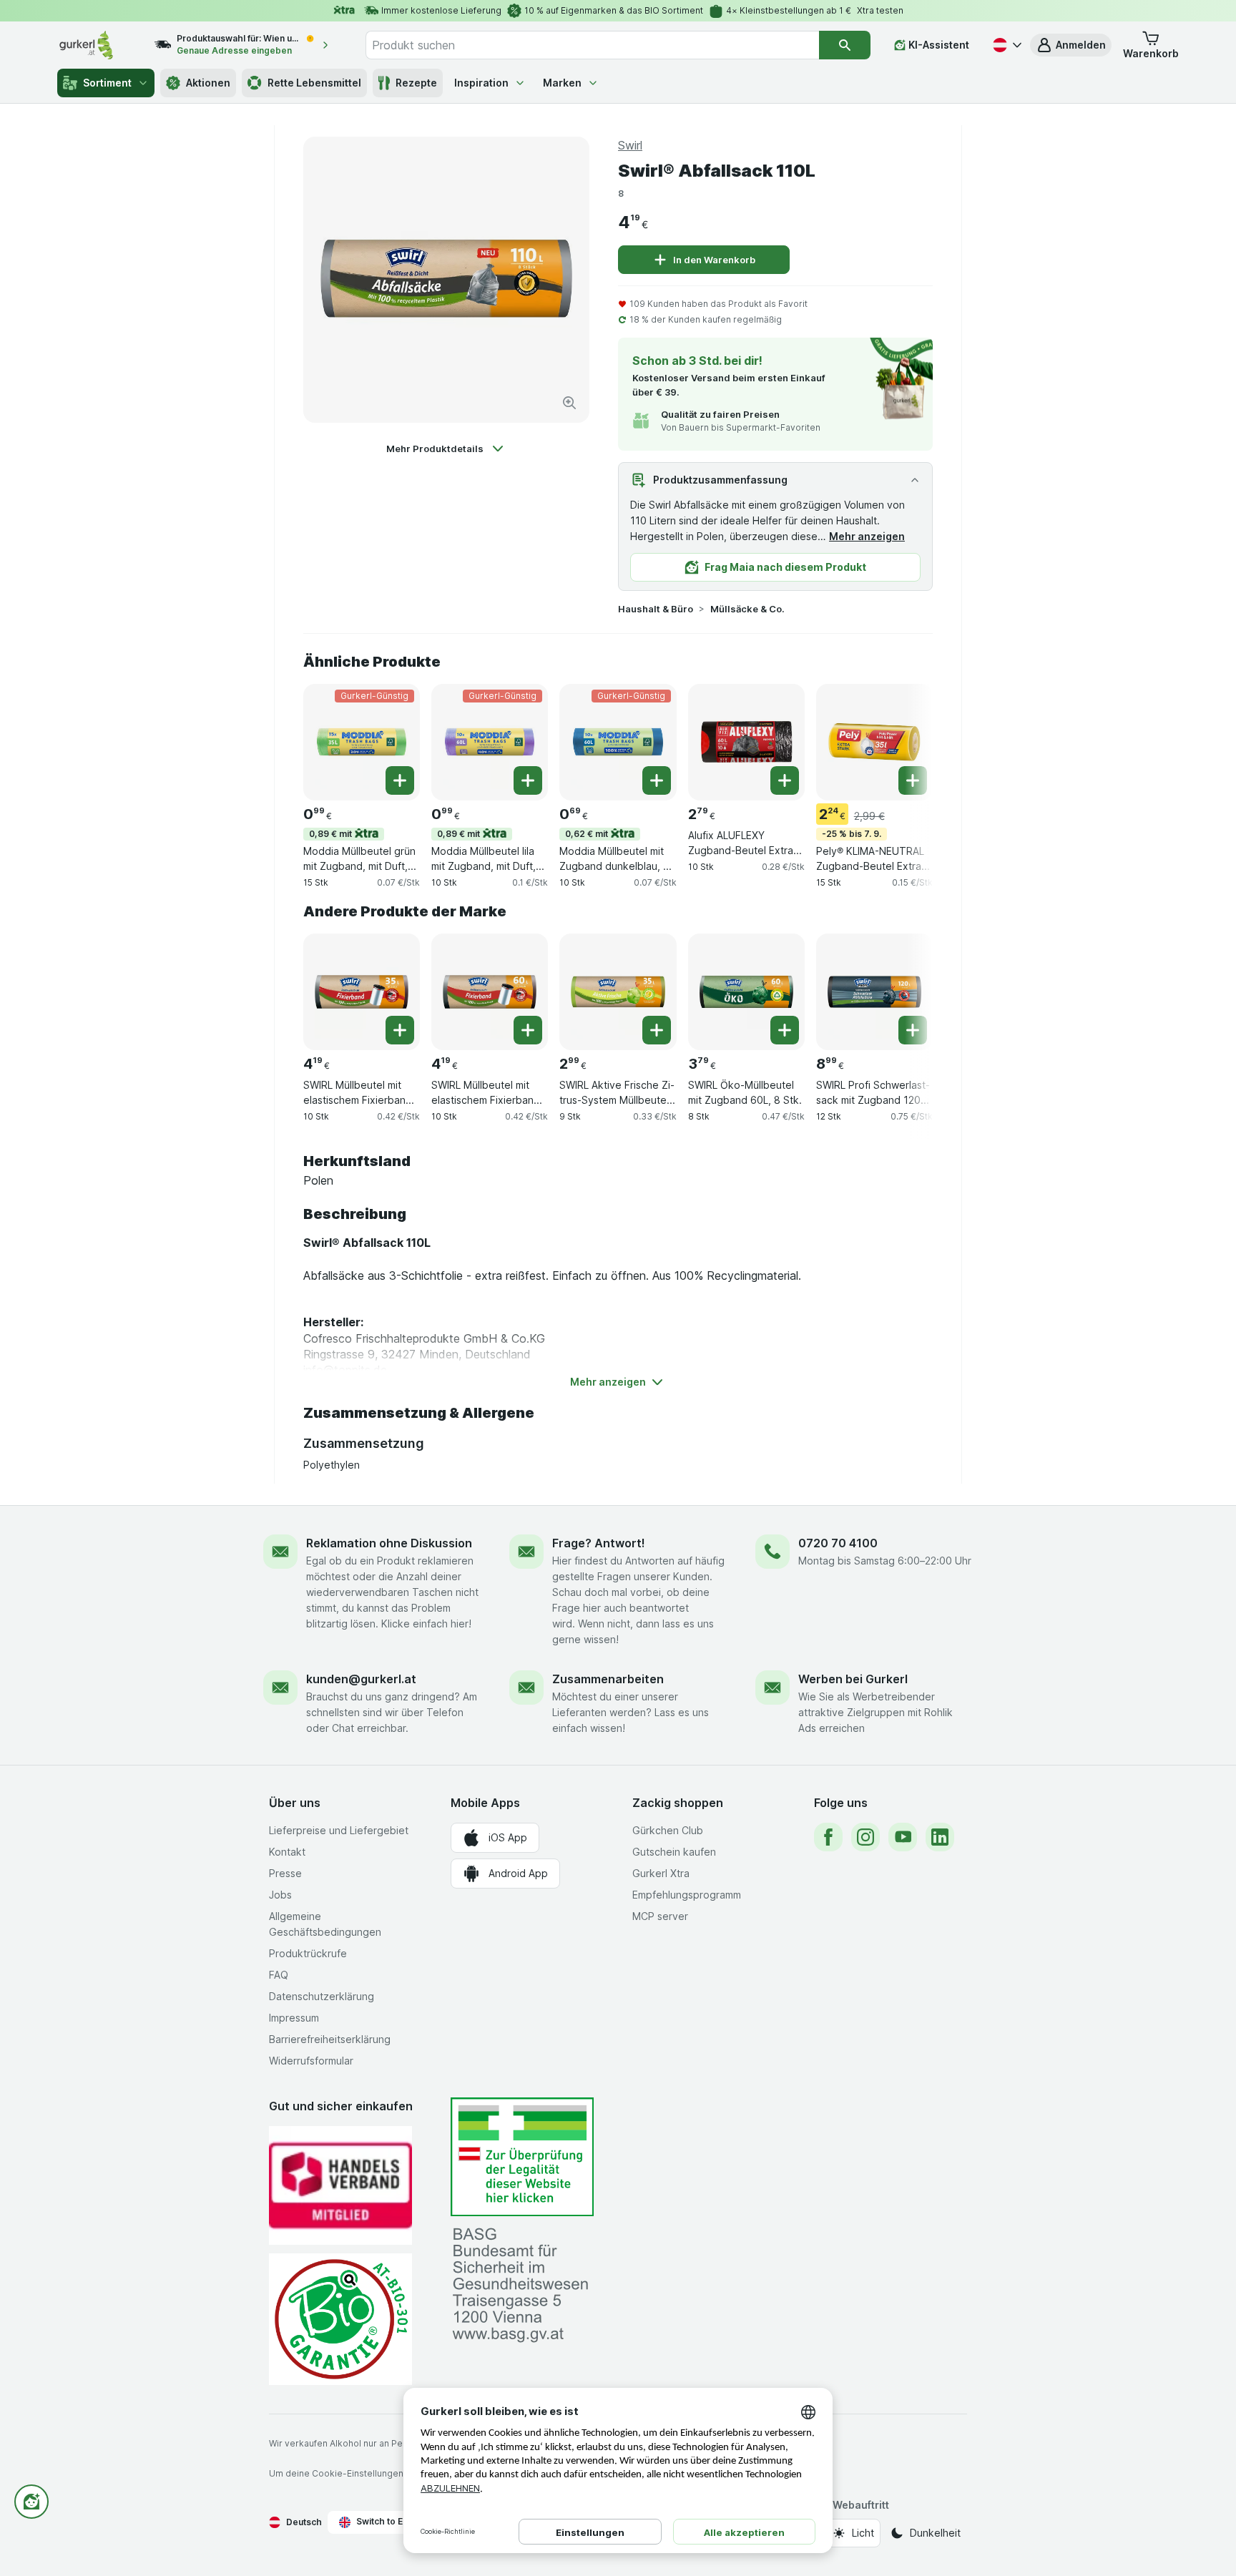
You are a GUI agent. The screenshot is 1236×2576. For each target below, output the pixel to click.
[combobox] (592, 45)
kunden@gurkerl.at (361, 1679)
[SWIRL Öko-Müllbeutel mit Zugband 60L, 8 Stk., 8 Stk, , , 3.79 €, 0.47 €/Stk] (746, 992)
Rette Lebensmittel (314, 83)
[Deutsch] (1006, 45)
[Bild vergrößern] (569, 403)
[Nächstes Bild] (904, 741)
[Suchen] (845, 45)
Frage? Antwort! (599, 1543)
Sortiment (107, 83)
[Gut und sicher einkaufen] (340, 2319)
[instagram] (865, 1837)
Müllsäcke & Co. (747, 609)
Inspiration (481, 83)
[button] (1071, 45)
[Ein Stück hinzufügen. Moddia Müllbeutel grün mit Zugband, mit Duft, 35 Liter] (400, 780)
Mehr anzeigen (867, 536)
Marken (562, 83)
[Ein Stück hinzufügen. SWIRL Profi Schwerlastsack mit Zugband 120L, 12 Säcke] (913, 1030)
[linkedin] (940, 1837)
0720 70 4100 (838, 1543)
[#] (522, 2157)
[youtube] (903, 1837)
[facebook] (828, 1837)
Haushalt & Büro (656, 609)
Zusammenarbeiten (608, 1679)
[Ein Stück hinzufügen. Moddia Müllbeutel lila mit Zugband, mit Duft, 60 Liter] (528, 780)
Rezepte (416, 83)
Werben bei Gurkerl (853, 1679)
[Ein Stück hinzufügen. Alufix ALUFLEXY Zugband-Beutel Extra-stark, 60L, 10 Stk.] (785, 780)
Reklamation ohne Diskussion (389, 1543)
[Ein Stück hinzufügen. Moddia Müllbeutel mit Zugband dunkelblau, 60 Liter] (657, 780)
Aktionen (208, 83)
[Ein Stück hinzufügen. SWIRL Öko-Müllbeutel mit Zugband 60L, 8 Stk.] (785, 1030)
